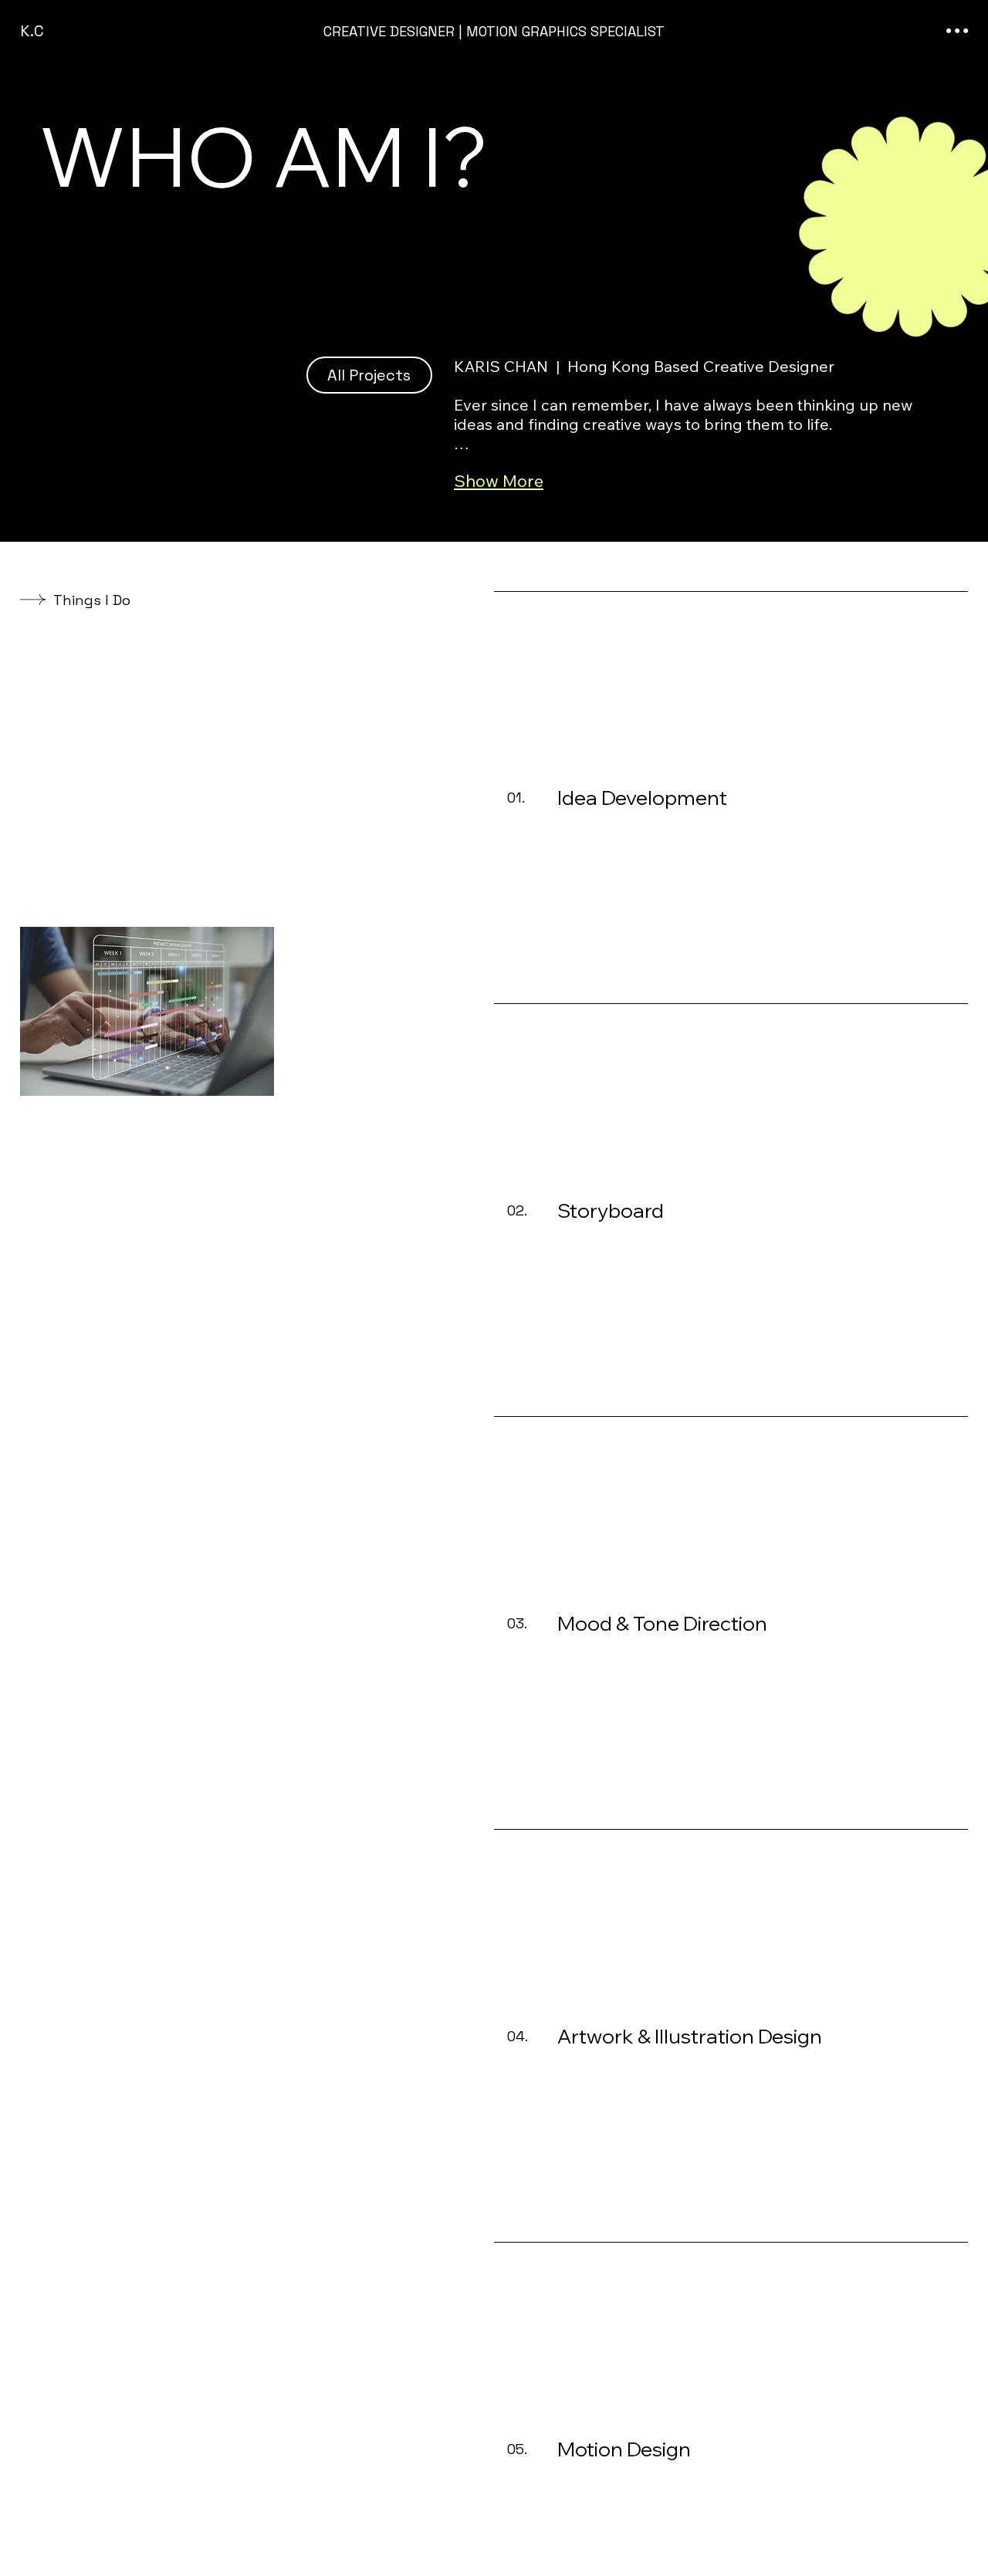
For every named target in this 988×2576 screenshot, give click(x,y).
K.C (32, 31)
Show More (499, 481)
